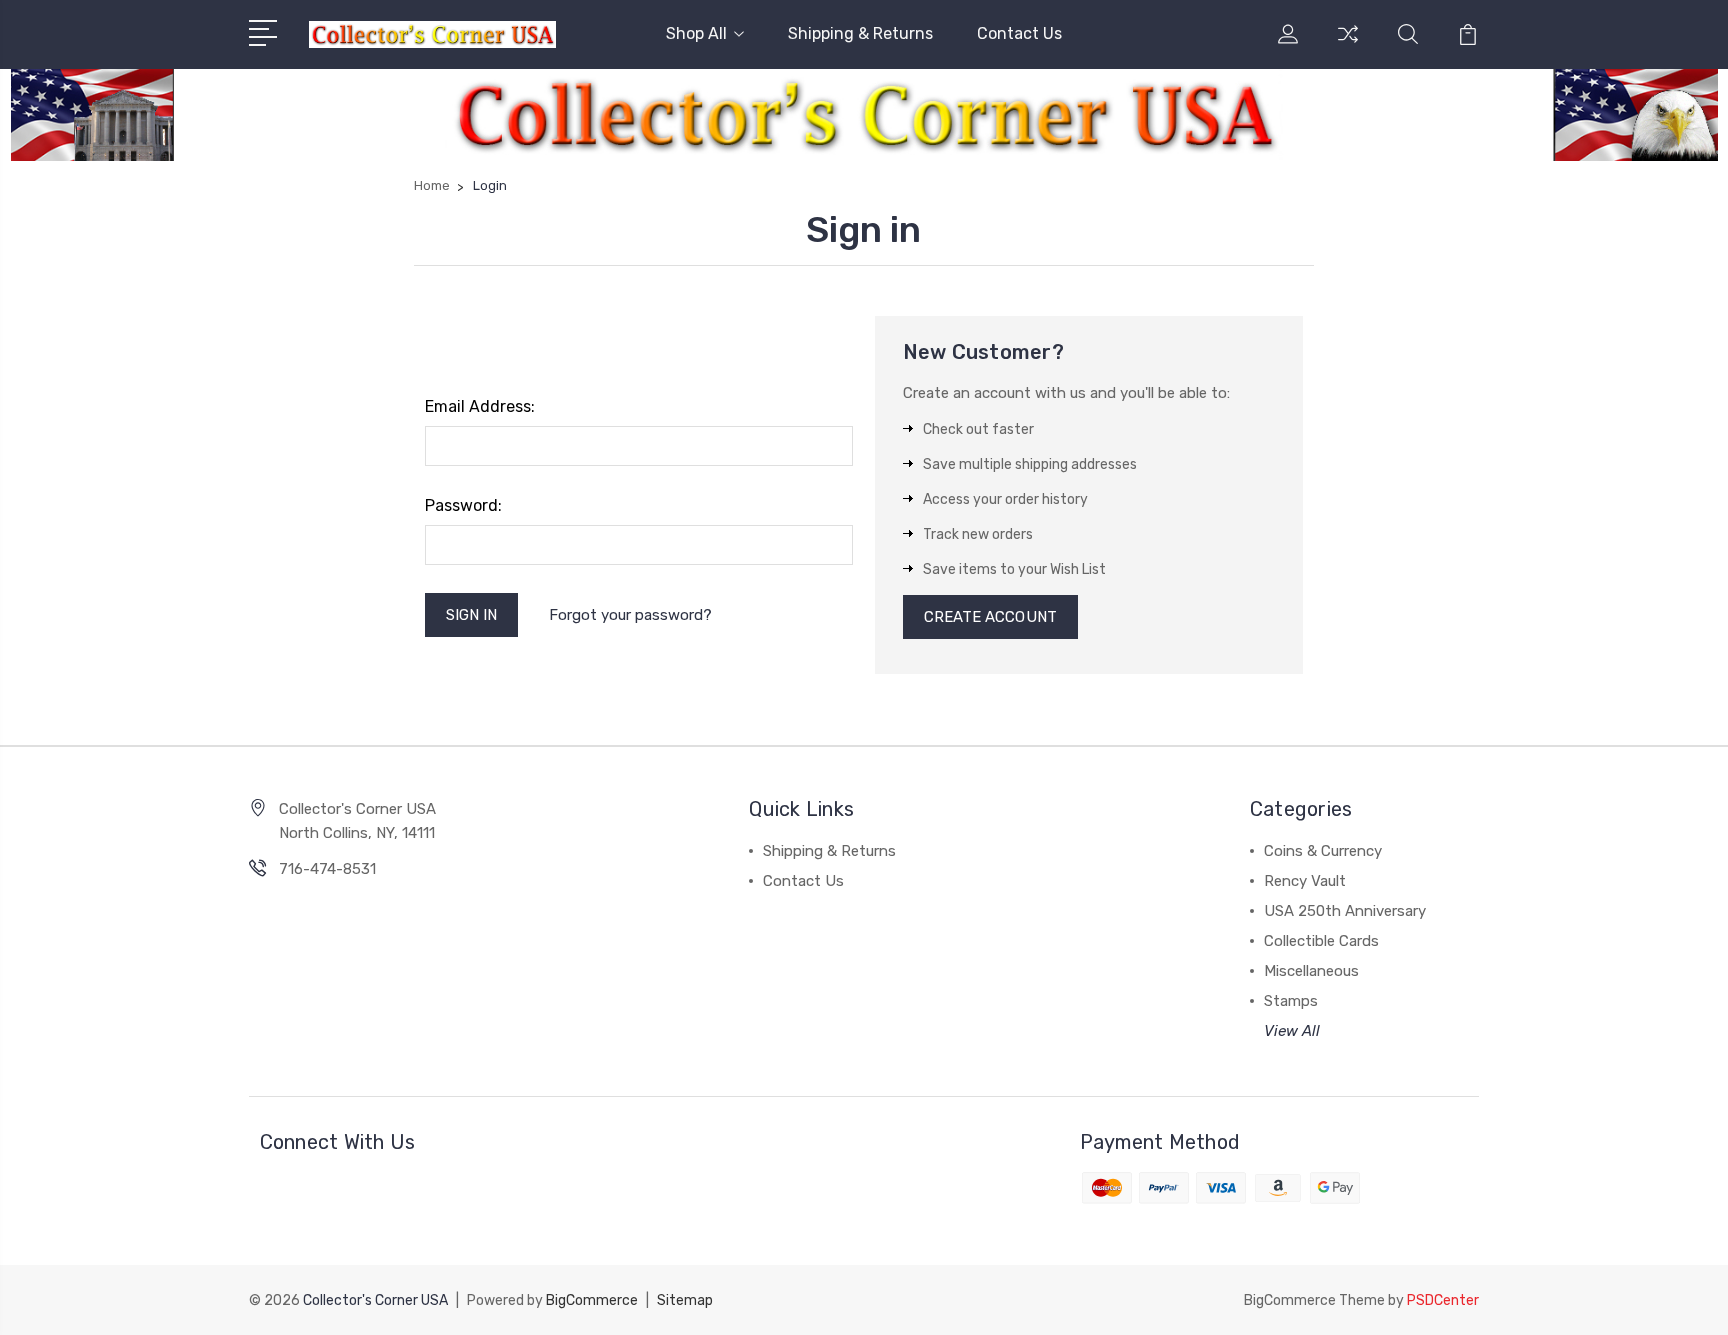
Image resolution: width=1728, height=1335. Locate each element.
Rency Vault (1305, 881)
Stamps (1291, 1001)
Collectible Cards (1321, 941)
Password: (463, 505)
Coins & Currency (1323, 851)
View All (1292, 1031)
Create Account (990, 617)
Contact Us (1019, 33)
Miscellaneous (1311, 971)
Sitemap (685, 1300)
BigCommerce (592, 1300)
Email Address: (480, 406)
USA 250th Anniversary (1345, 911)
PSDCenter (1443, 1300)
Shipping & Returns (860, 33)
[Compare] (1348, 46)
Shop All (696, 33)
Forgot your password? (630, 615)
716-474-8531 (327, 869)
